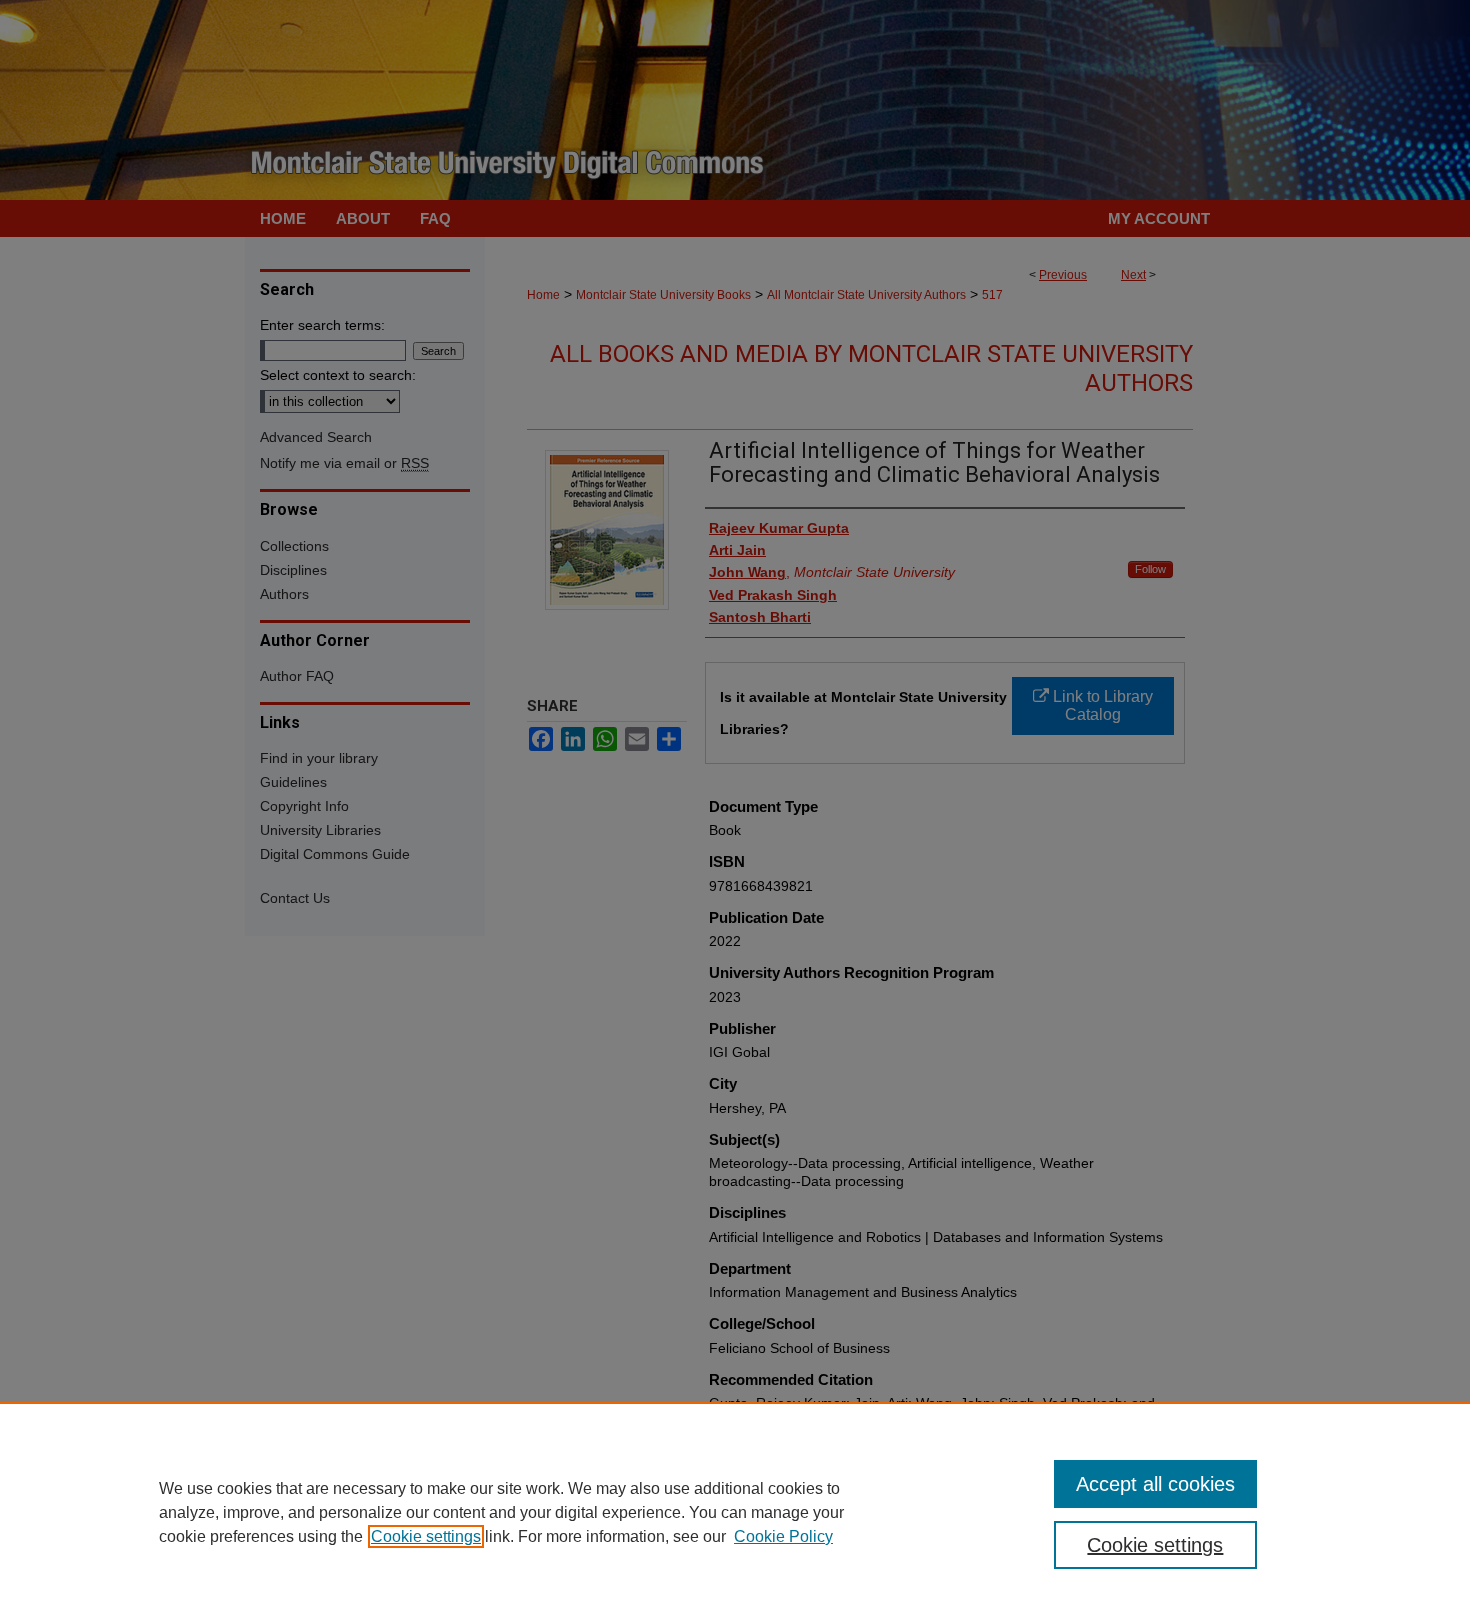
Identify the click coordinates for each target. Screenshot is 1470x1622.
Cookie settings (426, 1536)
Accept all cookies (1155, 1484)
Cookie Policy (783, 1536)
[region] (735, 1512)
